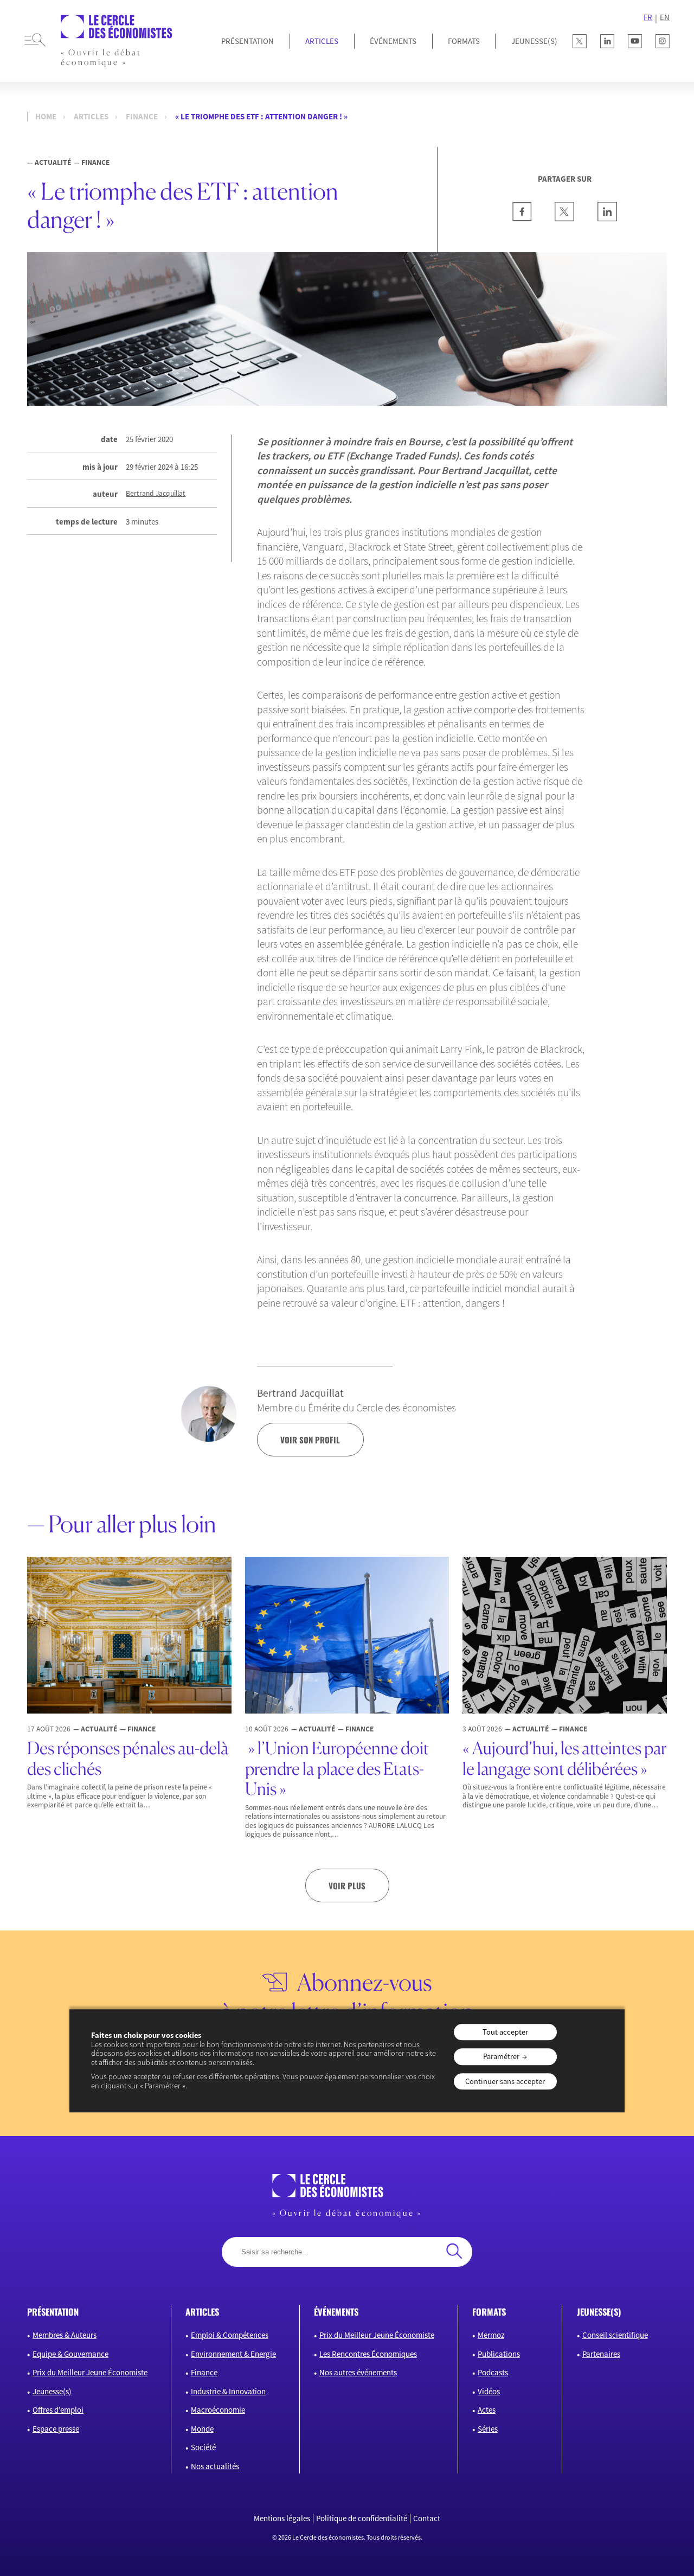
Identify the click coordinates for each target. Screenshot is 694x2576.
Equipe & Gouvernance (70, 2354)
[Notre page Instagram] (663, 41)
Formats (464, 41)
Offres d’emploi (58, 2410)
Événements (393, 41)
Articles (322, 41)
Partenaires (601, 2354)
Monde (202, 2429)
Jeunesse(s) (52, 2391)
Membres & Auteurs (65, 2335)
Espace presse (56, 2429)
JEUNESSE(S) (534, 41)
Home (46, 117)
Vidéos (489, 2391)
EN (665, 17)
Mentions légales (282, 2519)
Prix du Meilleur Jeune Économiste (90, 2372)
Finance (142, 117)
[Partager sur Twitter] (564, 218)
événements (336, 2312)
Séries (488, 2429)
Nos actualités (215, 2466)
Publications (499, 2354)
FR (648, 17)
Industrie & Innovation (228, 2391)
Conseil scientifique (615, 2335)
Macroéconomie (218, 2410)
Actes (487, 2410)
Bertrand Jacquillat (156, 494)
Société (203, 2447)
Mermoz (491, 2335)
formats (489, 2312)
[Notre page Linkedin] (607, 41)
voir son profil (310, 1440)
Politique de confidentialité (362, 2519)
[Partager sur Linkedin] (607, 218)
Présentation (248, 41)
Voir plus (347, 1885)
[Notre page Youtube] (635, 41)
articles (202, 2312)
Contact (427, 2519)
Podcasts (493, 2372)
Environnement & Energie (233, 2354)
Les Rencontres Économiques (368, 2354)
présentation (53, 2312)
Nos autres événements (358, 2372)
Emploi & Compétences (230, 2335)
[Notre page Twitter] (580, 41)
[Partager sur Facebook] (522, 218)
